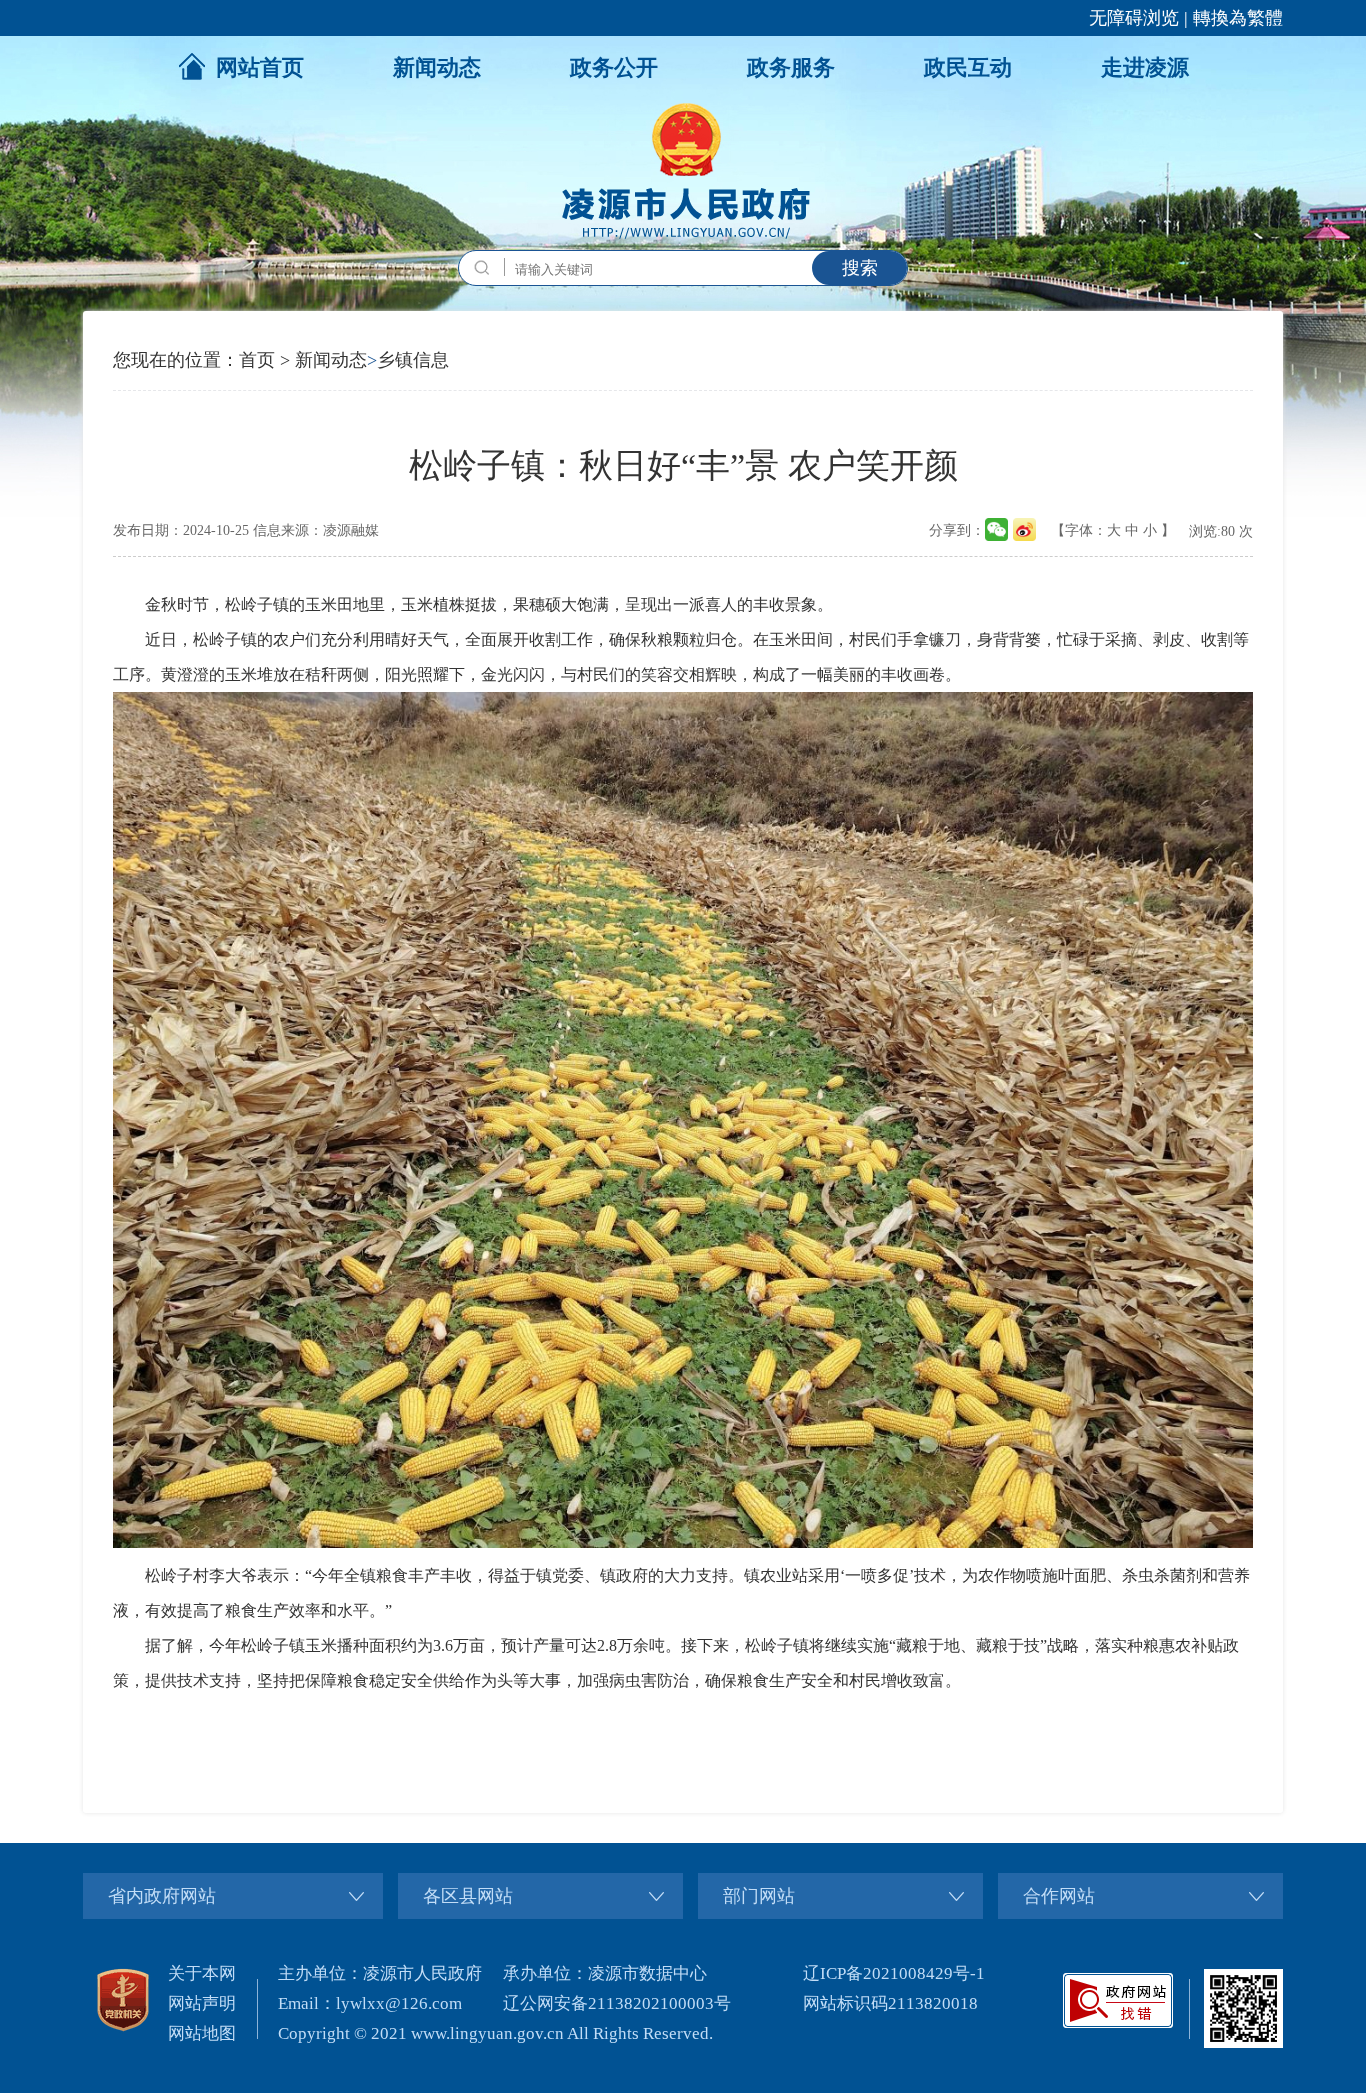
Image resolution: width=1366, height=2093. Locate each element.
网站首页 (260, 67)
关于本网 (202, 1973)
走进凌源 (1145, 67)
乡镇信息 (413, 360)
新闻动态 (437, 67)
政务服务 (791, 67)
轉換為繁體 (1238, 18)
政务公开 (614, 67)
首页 (257, 360)
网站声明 (202, 2003)
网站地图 (202, 2033)
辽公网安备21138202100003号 (617, 2003)
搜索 (860, 268)
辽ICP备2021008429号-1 (894, 1973)
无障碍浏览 (1134, 18)
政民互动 (968, 67)
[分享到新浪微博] (1024, 529)
